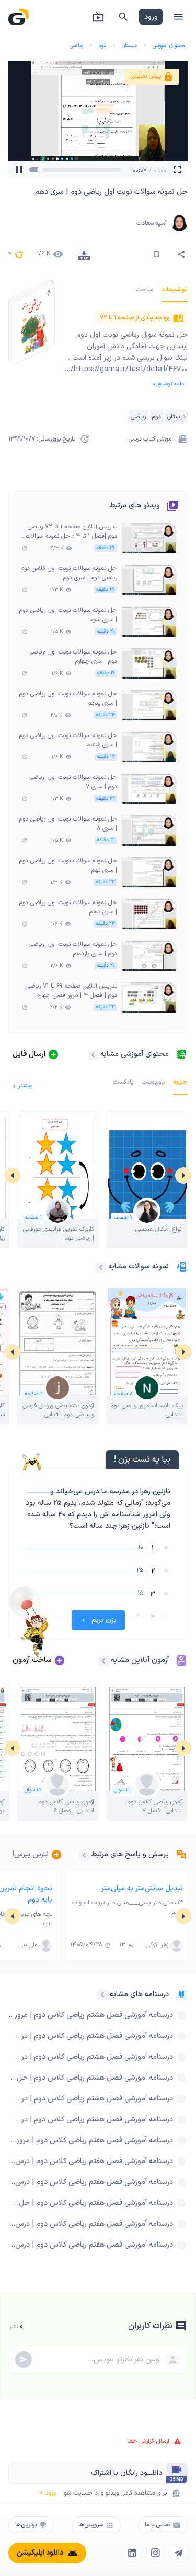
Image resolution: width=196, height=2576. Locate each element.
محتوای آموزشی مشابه (135, 1054)
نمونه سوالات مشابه (139, 1267)
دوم (102, 46)
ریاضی (76, 46)
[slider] (43, 170)
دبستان (129, 46)
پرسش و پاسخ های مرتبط (130, 1854)
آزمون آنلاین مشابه (140, 1660)
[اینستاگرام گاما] (155, 2553)
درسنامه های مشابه (139, 1994)
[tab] (175, 290)
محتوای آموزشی (169, 46)
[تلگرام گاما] (178, 2553)
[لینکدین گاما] (132, 2553)
